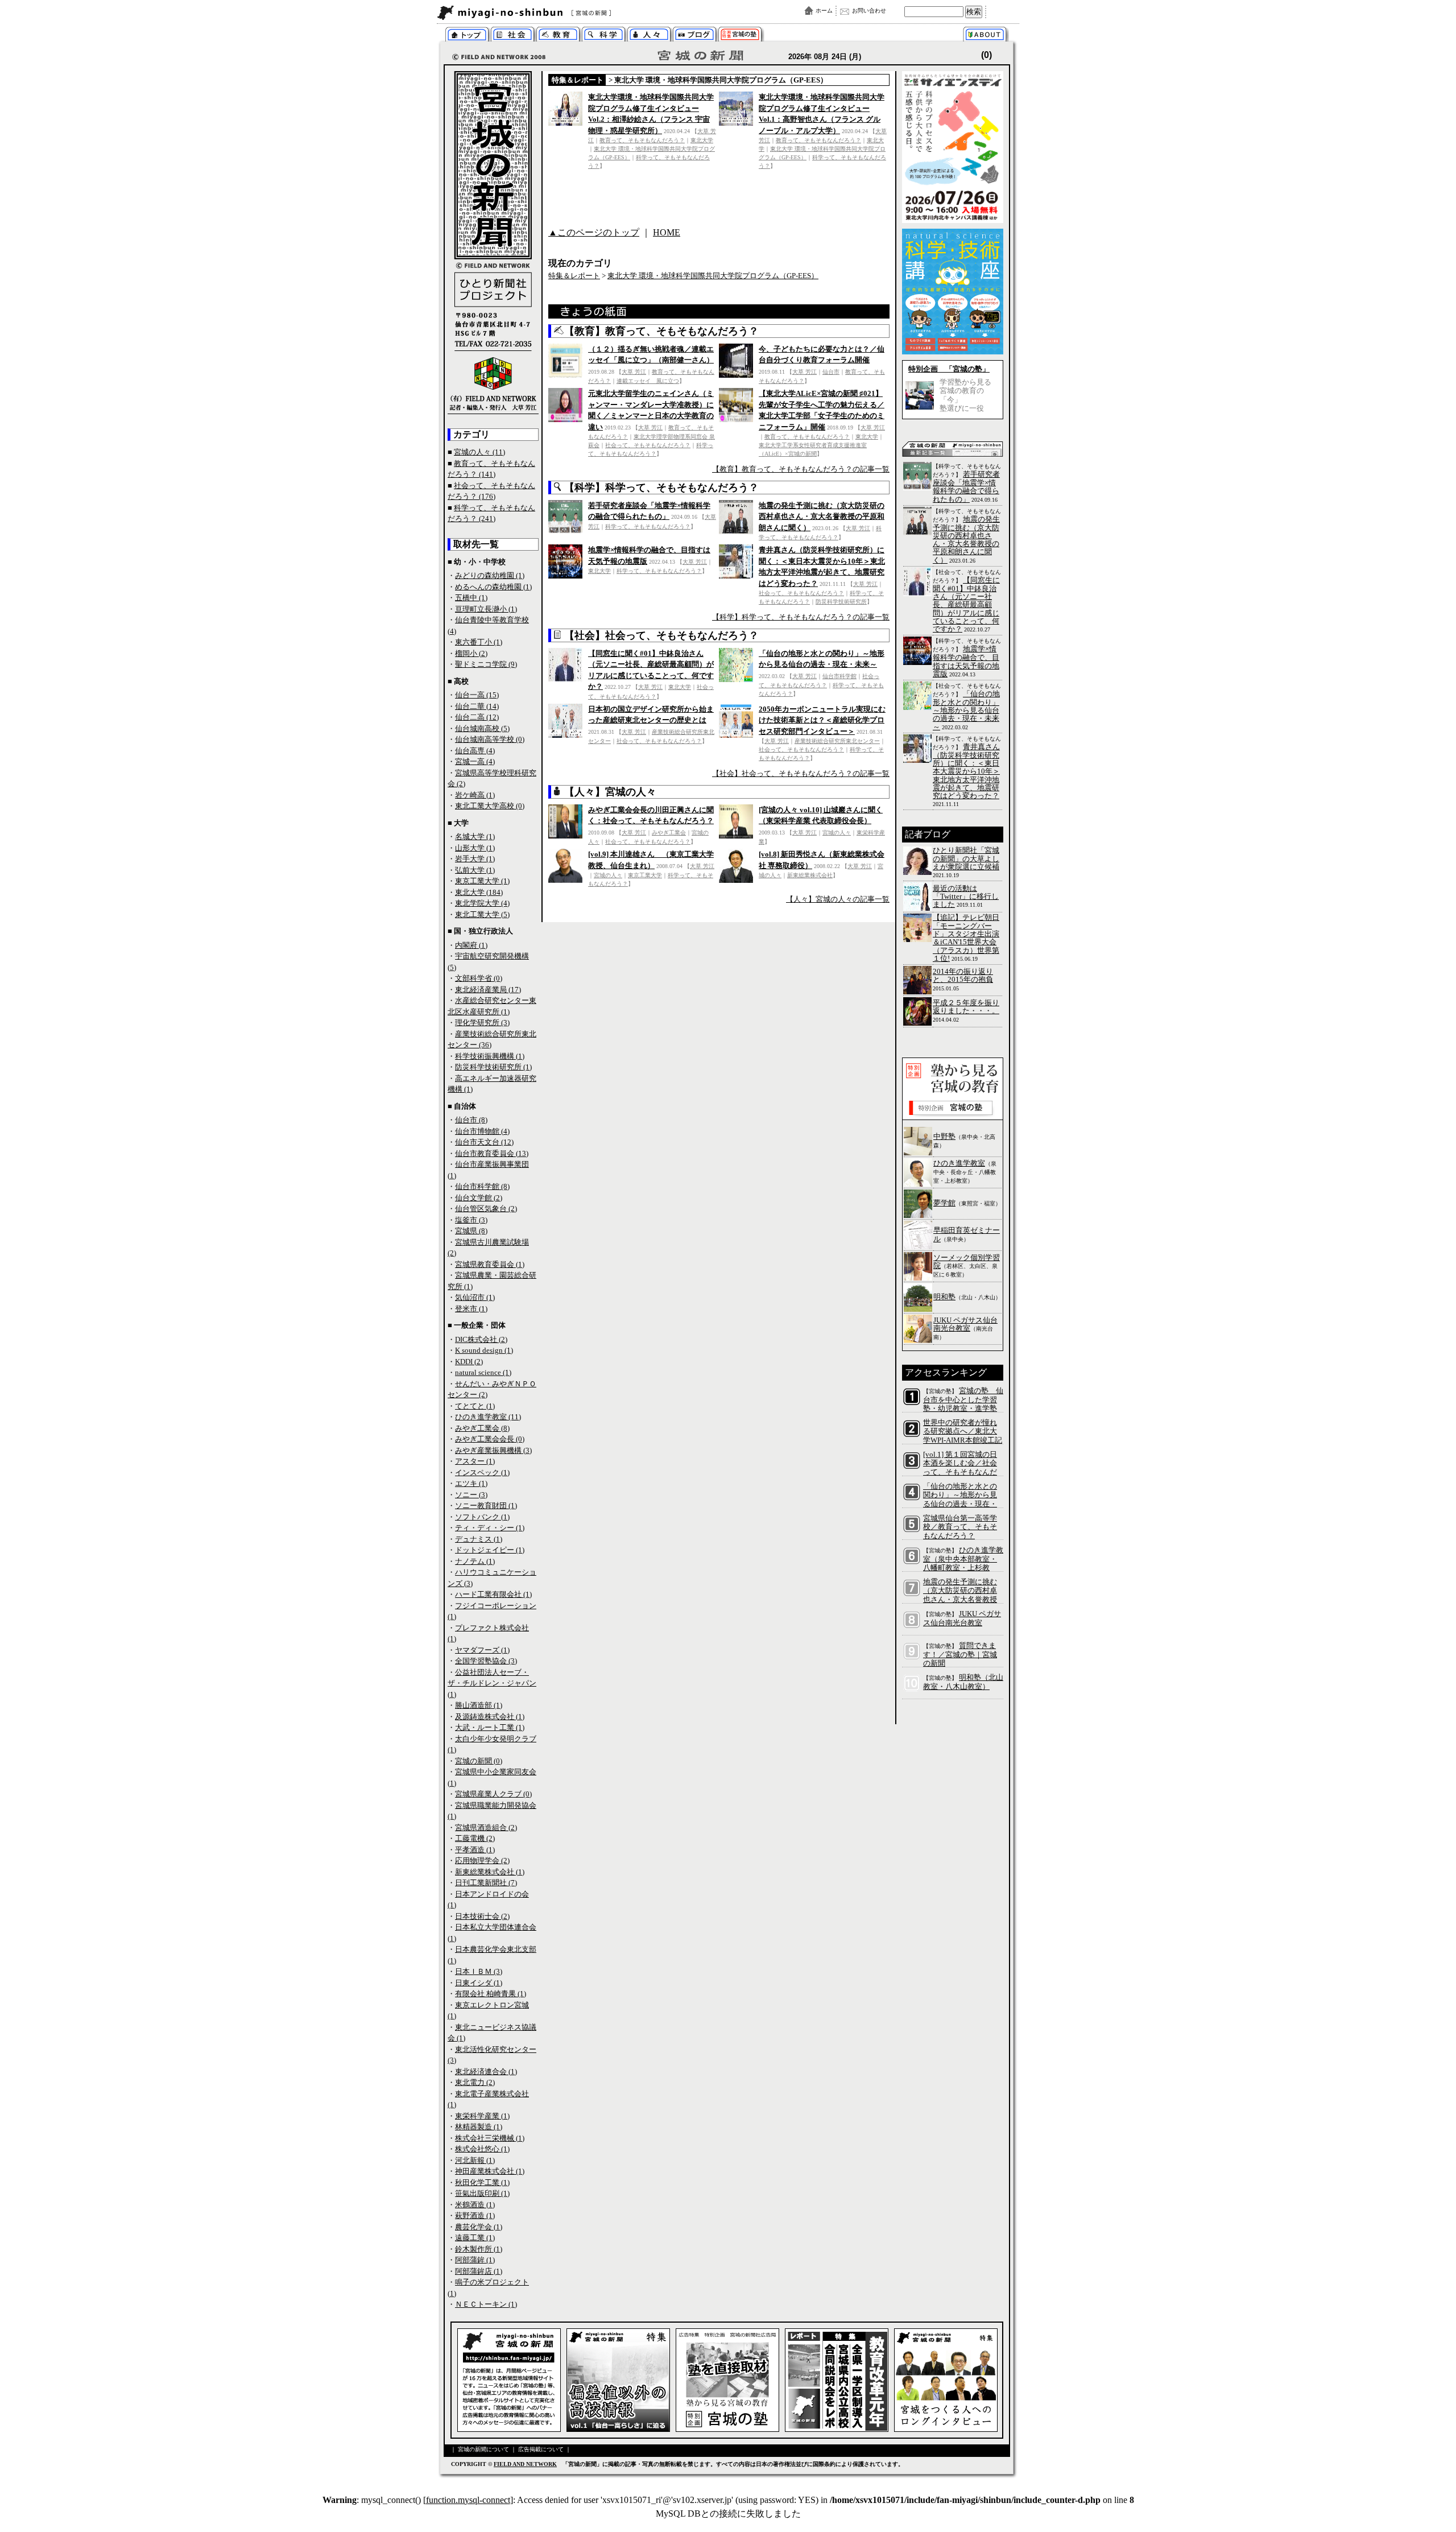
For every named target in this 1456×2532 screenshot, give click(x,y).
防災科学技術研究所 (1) (493, 1067)
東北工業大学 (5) (482, 914)
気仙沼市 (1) (475, 1297)
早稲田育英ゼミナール (967, 1234)
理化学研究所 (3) (482, 1023)
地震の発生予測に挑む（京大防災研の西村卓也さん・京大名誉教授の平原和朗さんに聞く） (822, 517)
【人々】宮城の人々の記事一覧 (838, 899)
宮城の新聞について (988, 36)
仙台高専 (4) (475, 751)
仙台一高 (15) (477, 695)
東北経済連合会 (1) (486, 2072)
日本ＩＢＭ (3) (479, 1971)
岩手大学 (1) (475, 859)
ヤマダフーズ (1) (482, 1650)
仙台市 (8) (471, 1120)
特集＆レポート (578, 80)
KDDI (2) (469, 1362)
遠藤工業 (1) (475, 2238)
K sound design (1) (484, 1350)
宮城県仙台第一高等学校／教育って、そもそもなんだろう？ (960, 1527)
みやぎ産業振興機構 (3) (493, 1450)
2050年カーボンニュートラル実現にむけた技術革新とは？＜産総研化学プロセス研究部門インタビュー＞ (822, 720)
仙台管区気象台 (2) (486, 1209)
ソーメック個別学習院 (967, 1261)
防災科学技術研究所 (841, 602)
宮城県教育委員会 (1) (490, 1264)
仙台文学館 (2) (479, 1198)
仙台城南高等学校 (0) (490, 739)
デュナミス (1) (479, 1539)
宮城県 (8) (471, 1231)
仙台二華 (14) (477, 706)
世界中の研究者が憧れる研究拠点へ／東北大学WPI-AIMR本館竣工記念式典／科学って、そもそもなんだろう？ (963, 1440)
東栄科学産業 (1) (482, 2116)
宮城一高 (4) (475, 761)
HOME (667, 232)
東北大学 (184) (479, 892)
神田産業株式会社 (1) (490, 2171)
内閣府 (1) (471, 945)
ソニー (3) (471, 1495)
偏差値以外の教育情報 (558, 36)
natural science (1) (483, 1372)
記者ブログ (695, 36)
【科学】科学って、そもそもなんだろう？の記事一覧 (801, 617)
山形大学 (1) (475, 848)
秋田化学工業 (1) (482, 2182)
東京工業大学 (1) (482, 881)
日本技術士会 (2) (482, 1916)
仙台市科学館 (839, 676)
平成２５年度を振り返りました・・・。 (966, 1007)
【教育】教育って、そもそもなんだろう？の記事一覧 (801, 469)
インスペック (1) (482, 1472)
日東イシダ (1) (479, 1983)
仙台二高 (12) (477, 717)
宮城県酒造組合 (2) (486, 1827)
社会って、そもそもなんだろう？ (648, 445)
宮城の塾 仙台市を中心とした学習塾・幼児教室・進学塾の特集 (963, 1404)
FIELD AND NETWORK (525, 2464)
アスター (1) (475, 1461)
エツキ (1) (471, 1483)
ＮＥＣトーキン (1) (486, 2304)
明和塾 (944, 1297)
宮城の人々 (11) (479, 452)
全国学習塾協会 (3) (486, 1661)
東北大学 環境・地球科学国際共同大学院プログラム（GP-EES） (721, 80)
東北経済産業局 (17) (488, 990)
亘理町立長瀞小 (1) (486, 609)
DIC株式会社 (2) (481, 1339)
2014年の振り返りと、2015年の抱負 (963, 975)
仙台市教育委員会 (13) (492, 1153)
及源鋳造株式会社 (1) (490, 1717)
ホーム (824, 11)
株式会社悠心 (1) (482, 2149)
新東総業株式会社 (810, 875)
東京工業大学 (645, 875)
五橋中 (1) (471, 598)
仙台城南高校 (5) (482, 728)
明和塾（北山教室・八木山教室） (963, 1682)
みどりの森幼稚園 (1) (490, 575)
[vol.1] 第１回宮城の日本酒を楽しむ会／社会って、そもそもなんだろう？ (960, 1468)
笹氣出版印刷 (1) (482, 2193)
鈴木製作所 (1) (479, 2249)
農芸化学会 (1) (479, 2227)
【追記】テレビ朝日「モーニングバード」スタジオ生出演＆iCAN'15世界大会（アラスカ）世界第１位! (966, 937)
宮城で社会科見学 (513, 36)
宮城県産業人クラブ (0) (493, 1794)
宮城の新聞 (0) (479, 1761)
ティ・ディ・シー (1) (490, 1528)
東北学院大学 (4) (482, 903)
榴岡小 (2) (471, 653)
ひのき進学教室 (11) (488, 1417)
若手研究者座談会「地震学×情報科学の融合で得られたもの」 (966, 487)
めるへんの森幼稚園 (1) (493, 587)
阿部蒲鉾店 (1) (479, 2271)
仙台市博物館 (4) (482, 1131)
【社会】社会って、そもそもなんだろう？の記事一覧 (801, 773)
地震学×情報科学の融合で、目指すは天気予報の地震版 (966, 661)
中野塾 (944, 1136)
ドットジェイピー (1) (490, 1550)
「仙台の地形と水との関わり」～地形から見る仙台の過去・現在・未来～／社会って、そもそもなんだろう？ (960, 1504)
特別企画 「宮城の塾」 (949, 369)
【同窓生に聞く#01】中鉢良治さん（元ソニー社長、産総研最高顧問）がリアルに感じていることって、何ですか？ (966, 604)
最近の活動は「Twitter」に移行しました (966, 897)
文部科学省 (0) (479, 978)
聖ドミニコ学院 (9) (486, 664)
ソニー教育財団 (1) (486, 1505)
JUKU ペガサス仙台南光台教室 (965, 1324)
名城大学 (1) (475, 837)
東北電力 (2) (475, 2082)
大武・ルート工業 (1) (490, 1727)
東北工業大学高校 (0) (490, 806)
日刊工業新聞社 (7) (486, 1883)
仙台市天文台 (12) (484, 1142)
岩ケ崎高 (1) (475, 795)
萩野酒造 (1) (475, 2215)
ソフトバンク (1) (482, 1517)
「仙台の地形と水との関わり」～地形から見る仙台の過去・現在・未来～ (966, 710)
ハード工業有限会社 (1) (493, 1594)
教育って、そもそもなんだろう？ (642, 140)
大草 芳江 (634, 372)
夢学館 (944, 1203)
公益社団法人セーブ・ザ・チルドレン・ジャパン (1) (492, 1683)
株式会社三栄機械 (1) (490, 2138)
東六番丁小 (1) (479, 642)
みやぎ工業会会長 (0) (490, 1439)
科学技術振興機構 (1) (490, 1056)
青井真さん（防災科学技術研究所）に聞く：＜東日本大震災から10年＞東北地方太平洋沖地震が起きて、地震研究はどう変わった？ (966, 771)
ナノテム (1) (475, 1561)
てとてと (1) (475, 1406)
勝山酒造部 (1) (479, 1705)
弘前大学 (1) (475, 870)
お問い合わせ (869, 11)
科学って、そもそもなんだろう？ (604, 36)
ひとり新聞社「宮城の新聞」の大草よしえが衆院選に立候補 (966, 858)
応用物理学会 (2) (482, 1860)
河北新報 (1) (475, 2160)
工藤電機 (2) (475, 1838)
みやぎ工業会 (669, 833)
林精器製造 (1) (479, 2127)
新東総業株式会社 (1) (490, 1872)
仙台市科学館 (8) (482, 1186)
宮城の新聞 (575, 13)
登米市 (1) (471, 1309)
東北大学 (702, 140)
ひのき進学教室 (959, 1163)
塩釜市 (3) (471, 1220)
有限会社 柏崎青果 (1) (491, 1994)
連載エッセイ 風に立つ (648, 381)
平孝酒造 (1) (475, 1850)
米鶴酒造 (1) (475, 2205)
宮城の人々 (649, 36)
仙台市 (831, 372)
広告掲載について (541, 2449)
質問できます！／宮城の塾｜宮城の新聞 (960, 1655)
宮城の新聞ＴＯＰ (467, 36)
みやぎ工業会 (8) (482, 1428)
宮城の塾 (740, 36)
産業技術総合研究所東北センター (837, 741)
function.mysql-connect (468, 2500)
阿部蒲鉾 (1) (475, 2260)
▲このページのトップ (594, 232)
